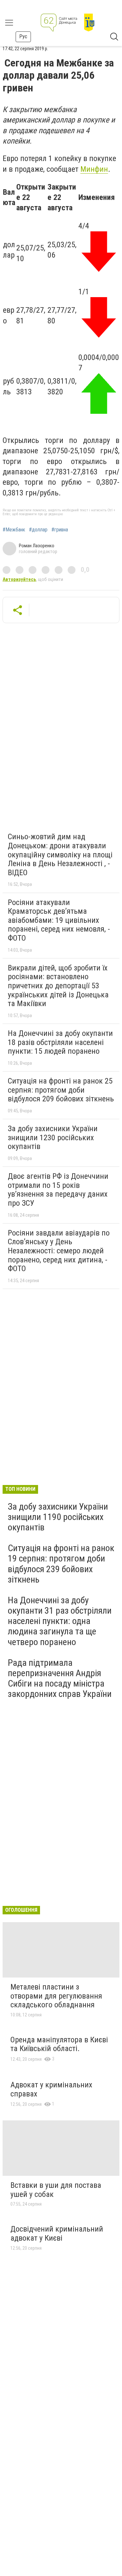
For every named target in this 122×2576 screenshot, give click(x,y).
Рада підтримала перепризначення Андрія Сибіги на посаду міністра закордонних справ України (60, 1678)
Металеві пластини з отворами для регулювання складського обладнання (56, 1996)
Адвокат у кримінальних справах (51, 2089)
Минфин (94, 169)
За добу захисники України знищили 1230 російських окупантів (53, 1137)
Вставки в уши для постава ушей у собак (56, 2190)
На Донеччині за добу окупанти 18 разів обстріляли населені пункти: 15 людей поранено (60, 1042)
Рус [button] (23, 36)
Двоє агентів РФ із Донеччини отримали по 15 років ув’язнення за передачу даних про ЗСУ (58, 1190)
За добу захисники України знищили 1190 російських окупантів (58, 1517)
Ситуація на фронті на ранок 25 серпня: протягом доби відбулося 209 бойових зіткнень (61, 1090)
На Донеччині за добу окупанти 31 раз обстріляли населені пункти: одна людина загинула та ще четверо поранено (60, 1621)
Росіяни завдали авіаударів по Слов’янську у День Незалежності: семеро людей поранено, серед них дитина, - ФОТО (59, 1251)
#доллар (38, 530)
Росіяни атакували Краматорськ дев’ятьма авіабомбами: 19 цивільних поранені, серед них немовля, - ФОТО (59, 920)
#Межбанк (14, 530)
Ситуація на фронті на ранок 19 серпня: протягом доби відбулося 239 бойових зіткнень (61, 1564)
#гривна (60, 530)
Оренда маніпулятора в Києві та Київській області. (59, 2044)
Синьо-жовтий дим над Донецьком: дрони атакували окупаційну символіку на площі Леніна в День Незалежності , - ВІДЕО (60, 854)
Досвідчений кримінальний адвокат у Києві (57, 2234)
